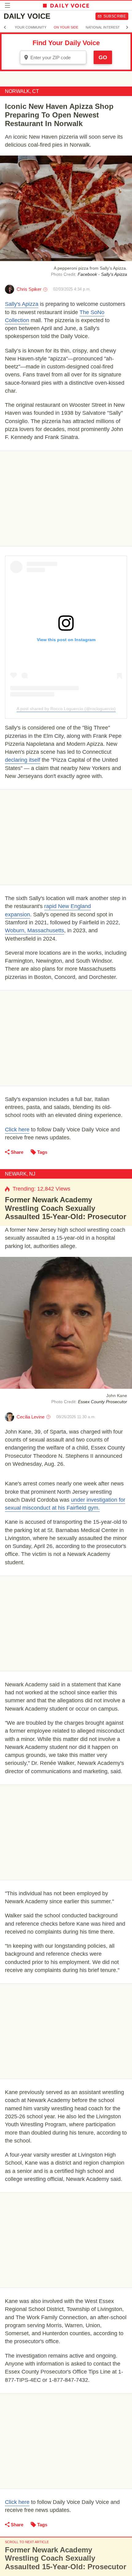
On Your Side (66, 27)
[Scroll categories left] (5, 27)
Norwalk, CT (22, 91)
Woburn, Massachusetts (35, 930)
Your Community (31, 27)
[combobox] (53, 57)
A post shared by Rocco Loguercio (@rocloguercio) (66, 709)
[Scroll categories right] (127, 27)
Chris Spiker (29, 289)
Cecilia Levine (31, 1417)
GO (103, 57)
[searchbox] (57, 58)
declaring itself (23, 760)
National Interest (103, 27)
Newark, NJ (20, 1174)
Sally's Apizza (22, 304)
